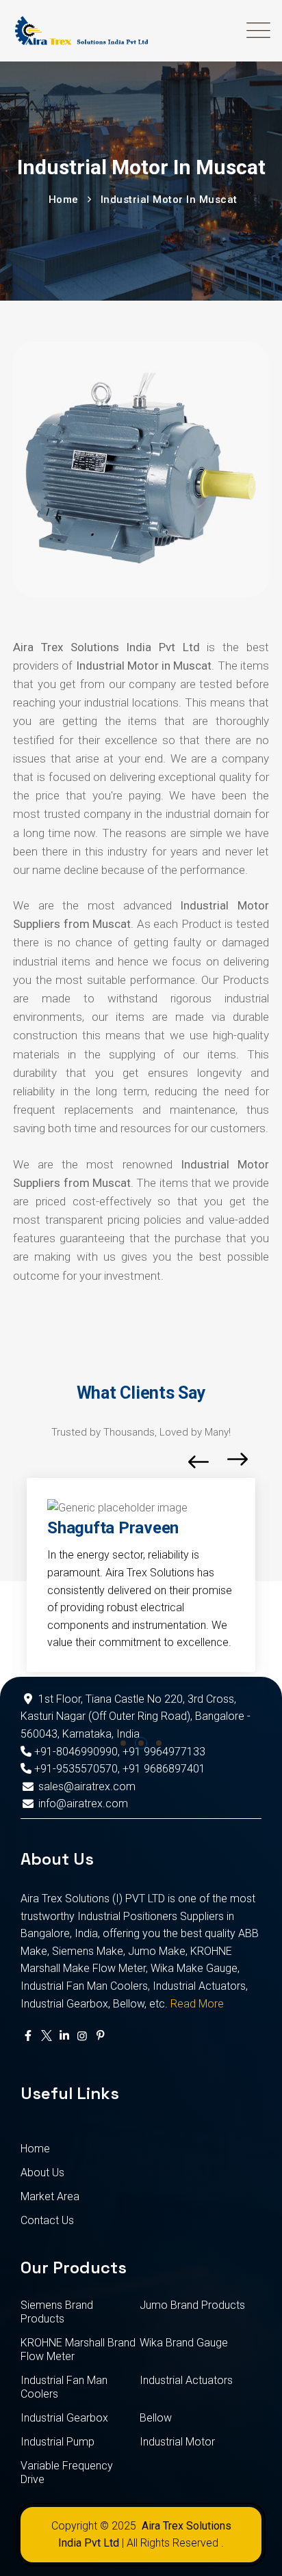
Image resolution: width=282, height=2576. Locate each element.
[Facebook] (28, 2036)
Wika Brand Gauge (184, 2343)
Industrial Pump (57, 2442)
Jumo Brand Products (192, 2305)
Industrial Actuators (186, 2380)
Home (35, 2149)
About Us (42, 2173)
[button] (123, 1743)
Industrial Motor (177, 2442)
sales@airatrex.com (87, 1786)
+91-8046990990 (75, 1752)
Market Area (50, 2196)
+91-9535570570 (75, 1769)
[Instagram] (82, 2036)
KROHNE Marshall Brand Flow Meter (78, 2349)
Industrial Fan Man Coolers (64, 2387)
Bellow (156, 2418)
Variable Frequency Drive (67, 2472)
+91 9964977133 (164, 1752)
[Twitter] (46, 2036)
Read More (197, 2004)
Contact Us (47, 2220)
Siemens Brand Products (57, 2312)
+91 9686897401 (164, 1769)
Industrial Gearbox (64, 2418)
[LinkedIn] (64, 2036)
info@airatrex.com (83, 1804)
